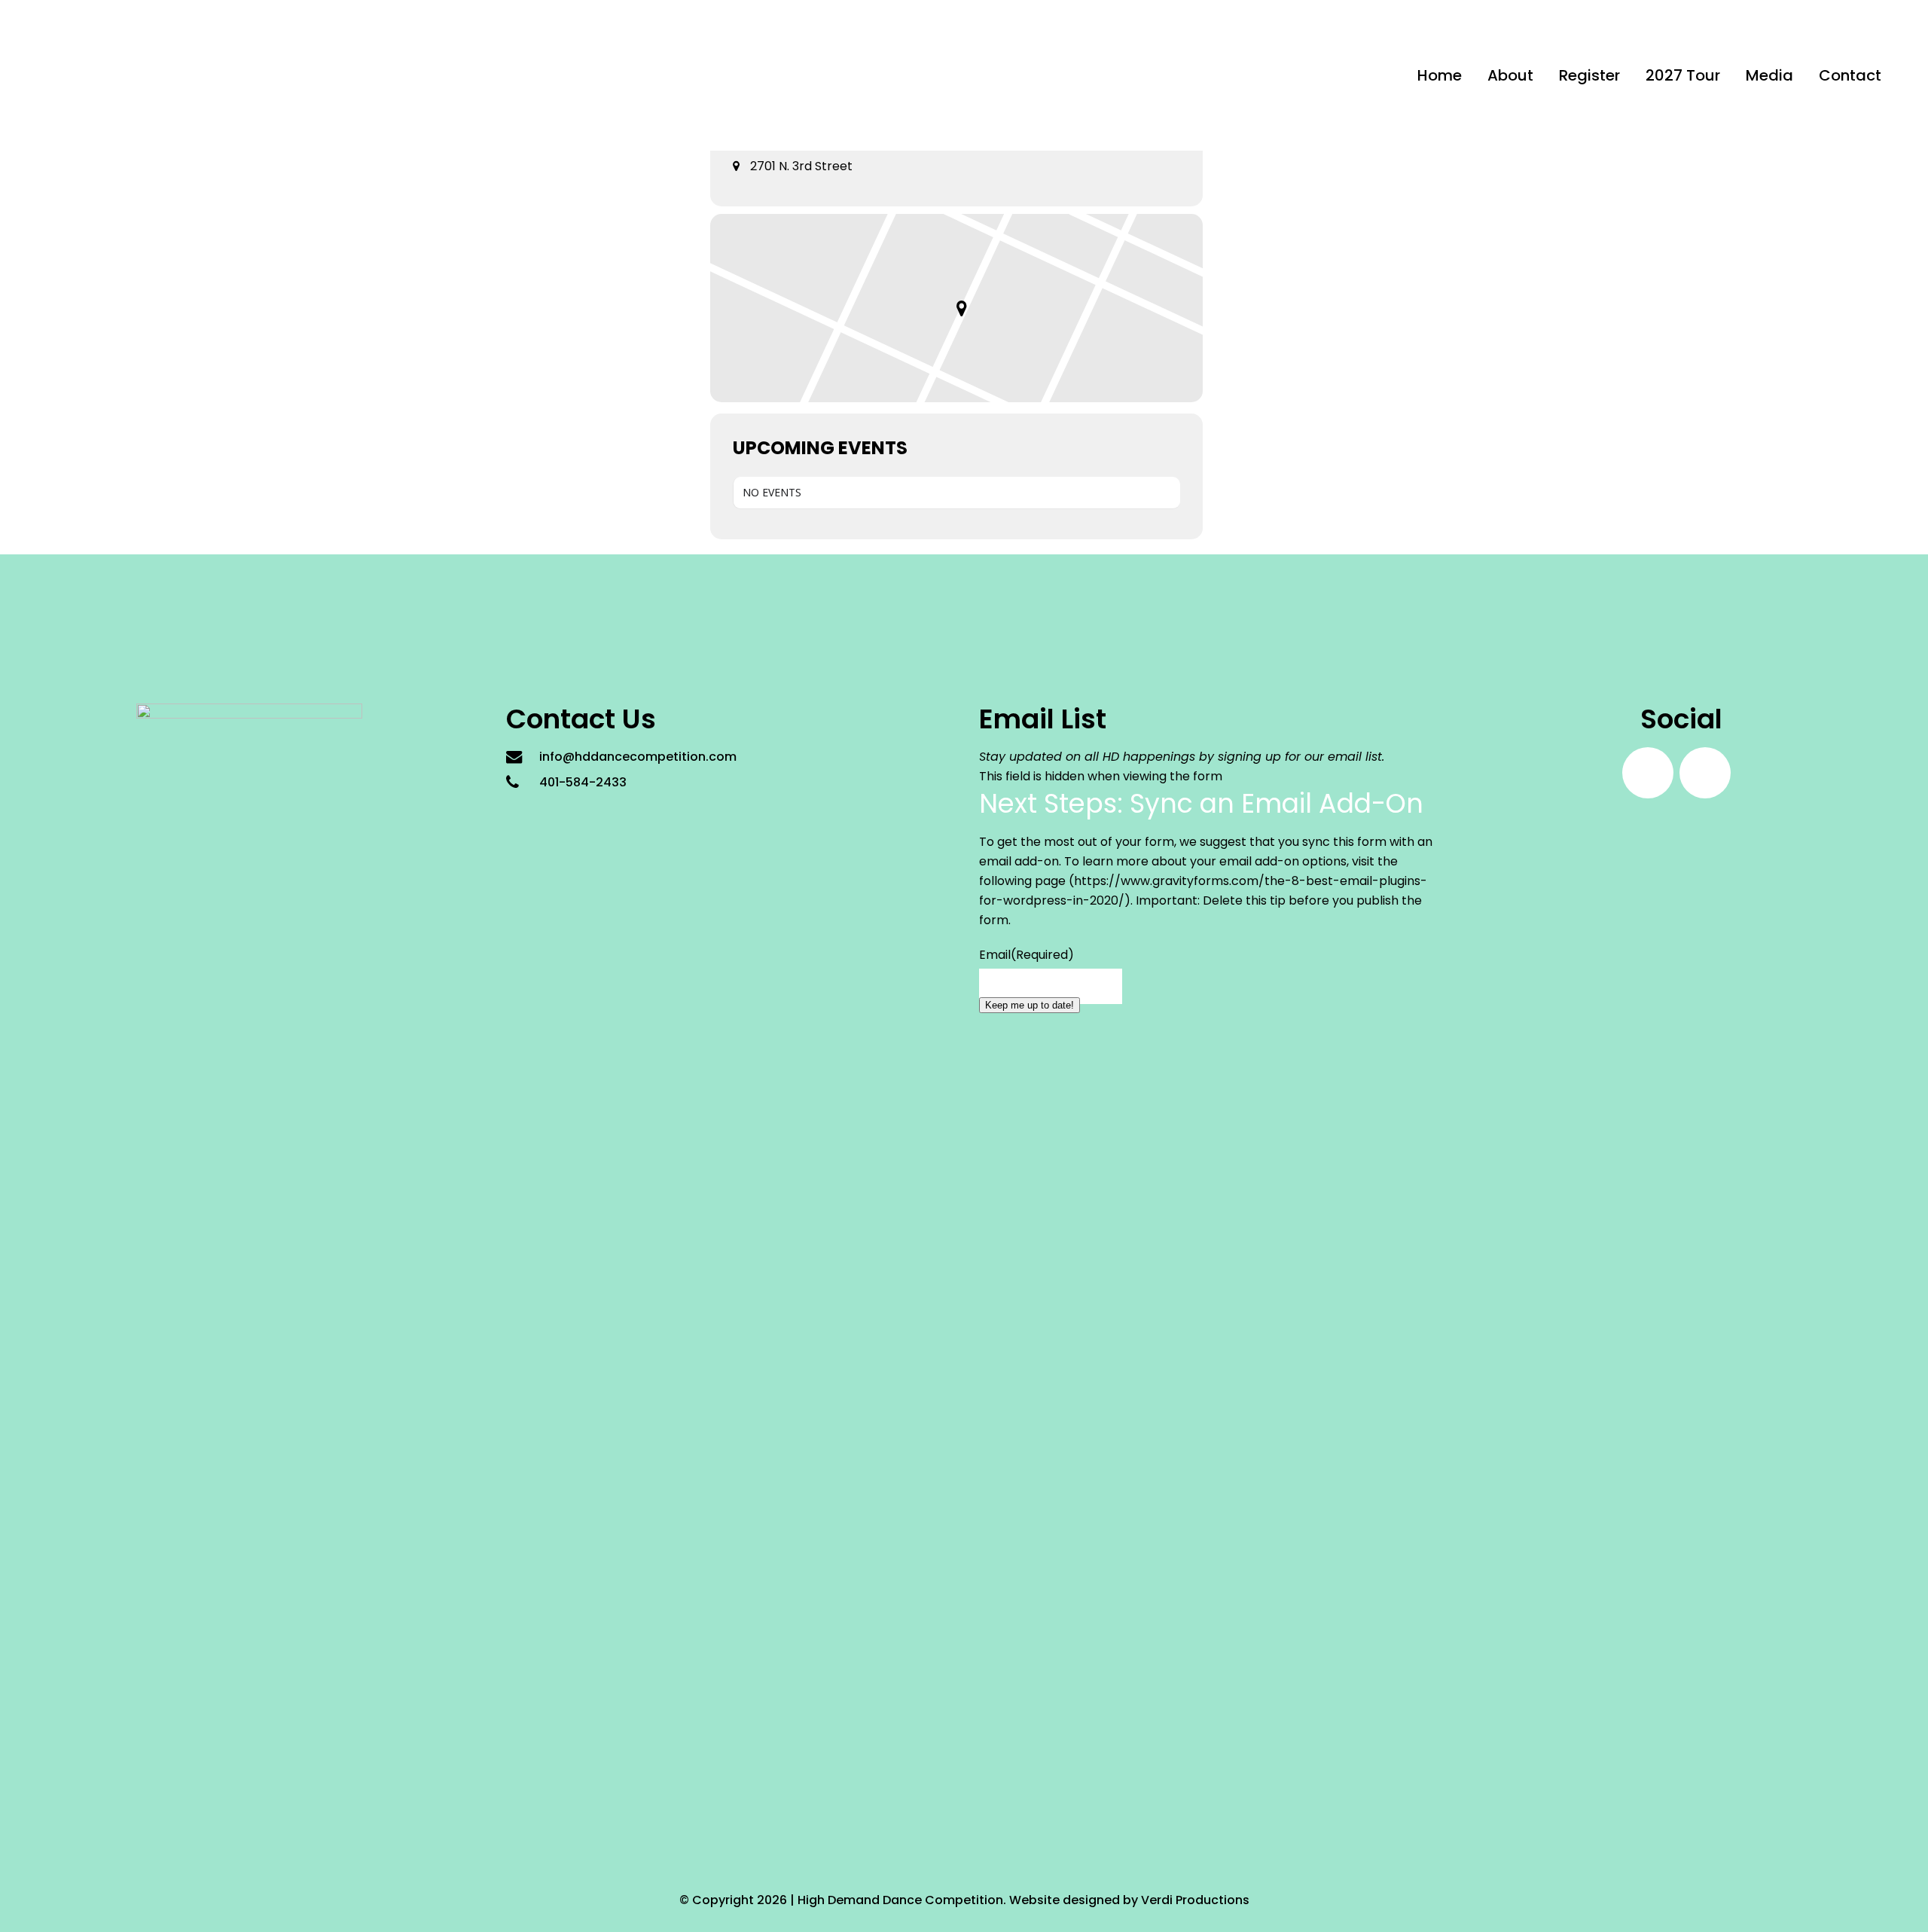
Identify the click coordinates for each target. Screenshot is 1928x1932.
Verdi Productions (1195, 1900)
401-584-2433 (583, 782)
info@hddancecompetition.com (638, 757)
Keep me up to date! (1030, 1005)
